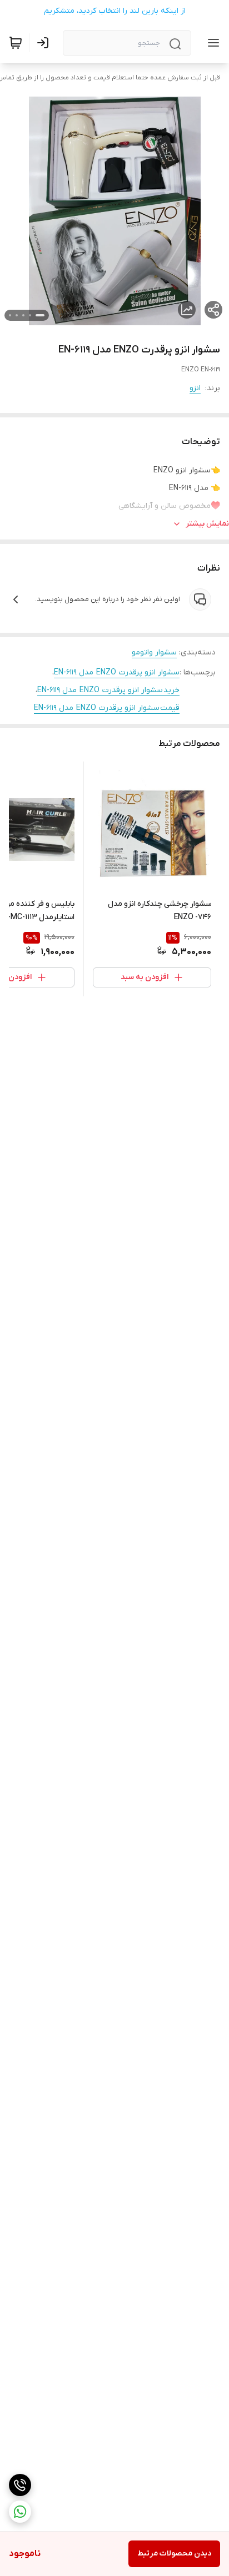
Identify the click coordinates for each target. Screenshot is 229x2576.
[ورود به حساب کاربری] (45, 43)
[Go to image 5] (10, 315)
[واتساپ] (20, 2512)
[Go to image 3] (23, 315)
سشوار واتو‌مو (154, 652)
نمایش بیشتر (207, 524)
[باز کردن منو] (211, 43)
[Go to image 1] (40, 315)
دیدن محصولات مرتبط (174, 2554)
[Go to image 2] (30, 315)
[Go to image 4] (17, 315)
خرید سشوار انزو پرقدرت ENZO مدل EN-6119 (108, 690)
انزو (195, 388)
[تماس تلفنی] (20, 2485)
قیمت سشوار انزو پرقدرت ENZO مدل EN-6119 (107, 708)
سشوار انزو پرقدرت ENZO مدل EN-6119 (117, 672)
